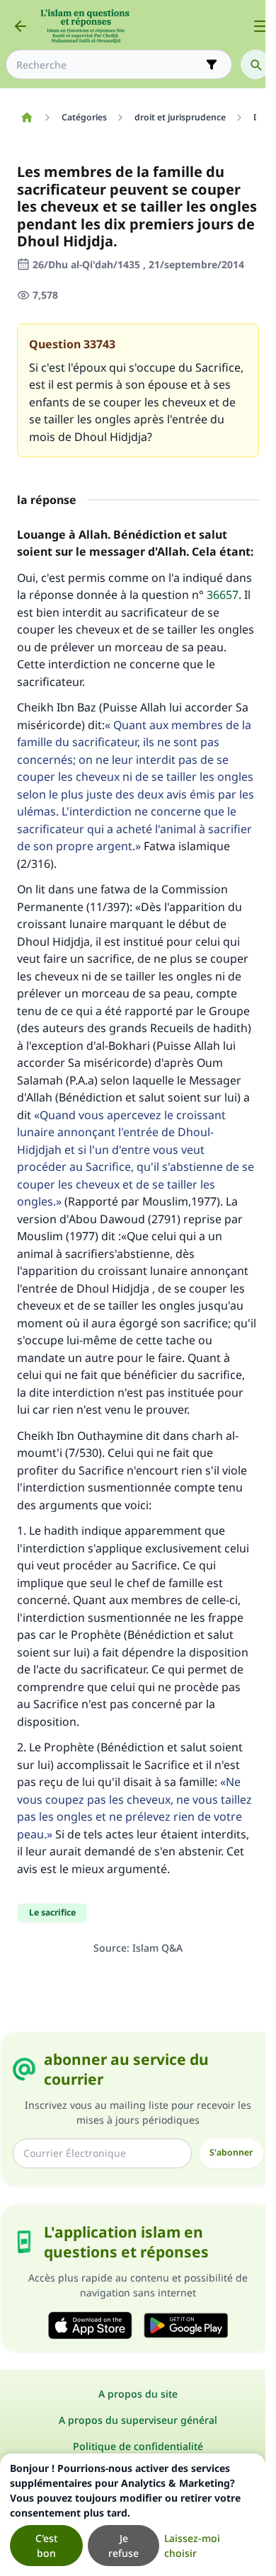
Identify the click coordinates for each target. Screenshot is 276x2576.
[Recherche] (255, 64)
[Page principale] (27, 118)
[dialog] (133, 2515)
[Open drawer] (260, 26)
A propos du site (138, 2394)
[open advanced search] (212, 64)
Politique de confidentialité (138, 2446)
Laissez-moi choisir (192, 2546)
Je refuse (123, 2546)
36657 (223, 595)
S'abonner (231, 2152)
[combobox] (109, 65)
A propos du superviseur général (138, 2420)
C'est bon (46, 2546)
